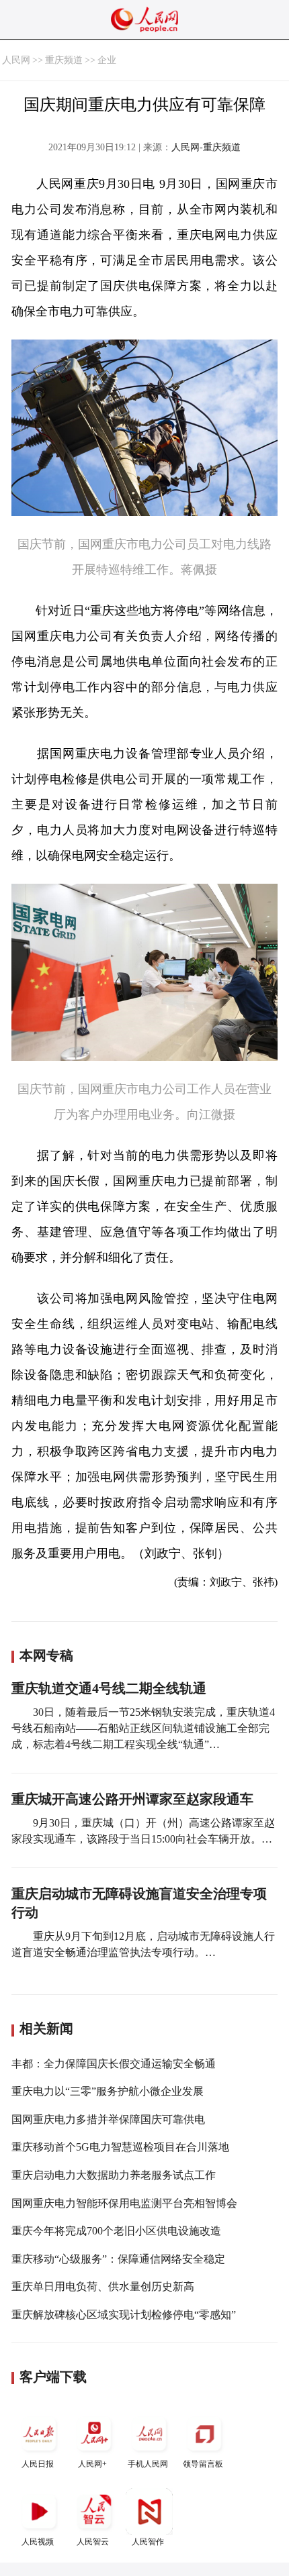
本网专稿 (46, 1655)
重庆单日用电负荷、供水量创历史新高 (103, 2286)
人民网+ (92, 2464)
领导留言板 (203, 2464)
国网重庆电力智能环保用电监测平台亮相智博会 (124, 2203)
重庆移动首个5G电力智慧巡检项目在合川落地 (120, 2147)
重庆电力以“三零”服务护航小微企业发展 (108, 2091)
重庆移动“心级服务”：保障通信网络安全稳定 (118, 2259)
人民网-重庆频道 (206, 147)
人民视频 (38, 2542)
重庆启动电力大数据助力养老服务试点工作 (114, 2175)
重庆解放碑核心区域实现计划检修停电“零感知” (124, 2315)
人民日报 (38, 2464)
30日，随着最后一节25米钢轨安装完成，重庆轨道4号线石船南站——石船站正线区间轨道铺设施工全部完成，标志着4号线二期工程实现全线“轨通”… (143, 1728)
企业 (107, 60)
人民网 (16, 60)
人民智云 (93, 2542)
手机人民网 (148, 2464)
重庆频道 (64, 60)
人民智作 (148, 2542)
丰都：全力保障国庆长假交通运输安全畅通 (114, 2064)
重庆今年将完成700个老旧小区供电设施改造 (116, 2231)
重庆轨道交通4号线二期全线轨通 (109, 1688)
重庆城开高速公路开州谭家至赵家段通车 (132, 1799)
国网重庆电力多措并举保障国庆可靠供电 (108, 2119)
